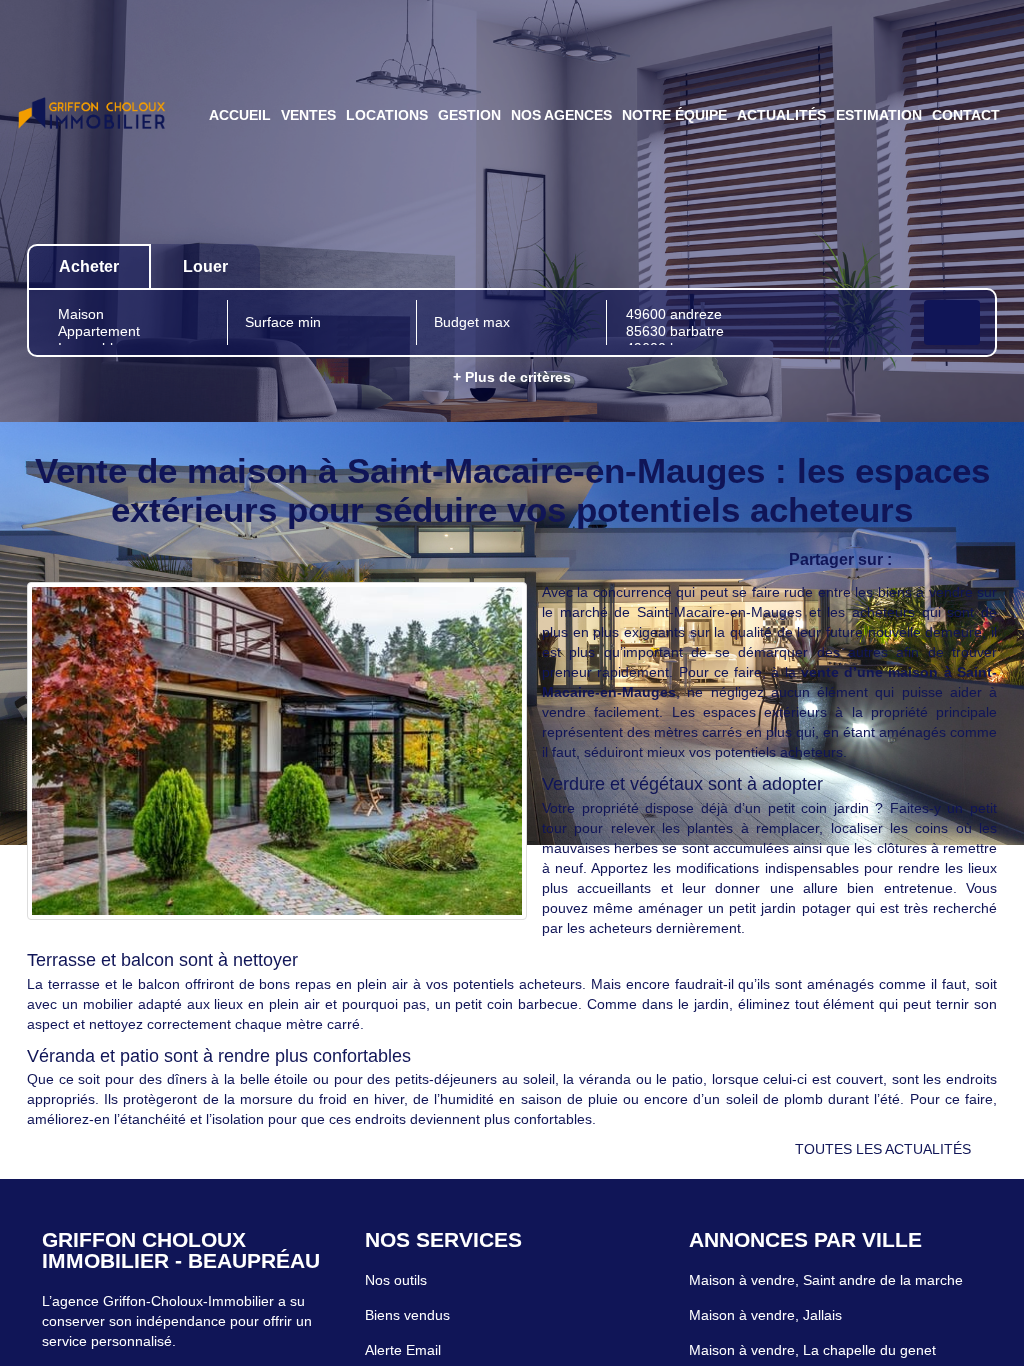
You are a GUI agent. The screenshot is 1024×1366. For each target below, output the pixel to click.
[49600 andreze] (763, 314)
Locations (387, 115)
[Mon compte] (27, 204)
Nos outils (396, 1280)
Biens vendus (407, 1315)
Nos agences (561, 115)
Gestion (469, 115)
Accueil (240, 115)
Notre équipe (674, 115)
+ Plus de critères (512, 377)
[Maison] (133, 314)
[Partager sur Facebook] (912, 560)
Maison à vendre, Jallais (765, 1315)
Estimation (879, 115)
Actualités (781, 115)
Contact (966, 115)
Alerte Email (403, 1350)
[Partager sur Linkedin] (992, 560)
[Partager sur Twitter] (952, 560)
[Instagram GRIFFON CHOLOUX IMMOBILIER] (52, 204)
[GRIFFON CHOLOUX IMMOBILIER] (92, 115)
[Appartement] (133, 331)
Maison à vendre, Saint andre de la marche (826, 1280)
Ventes (308, 115)
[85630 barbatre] (763, 331)
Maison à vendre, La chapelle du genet (812, 1350)
